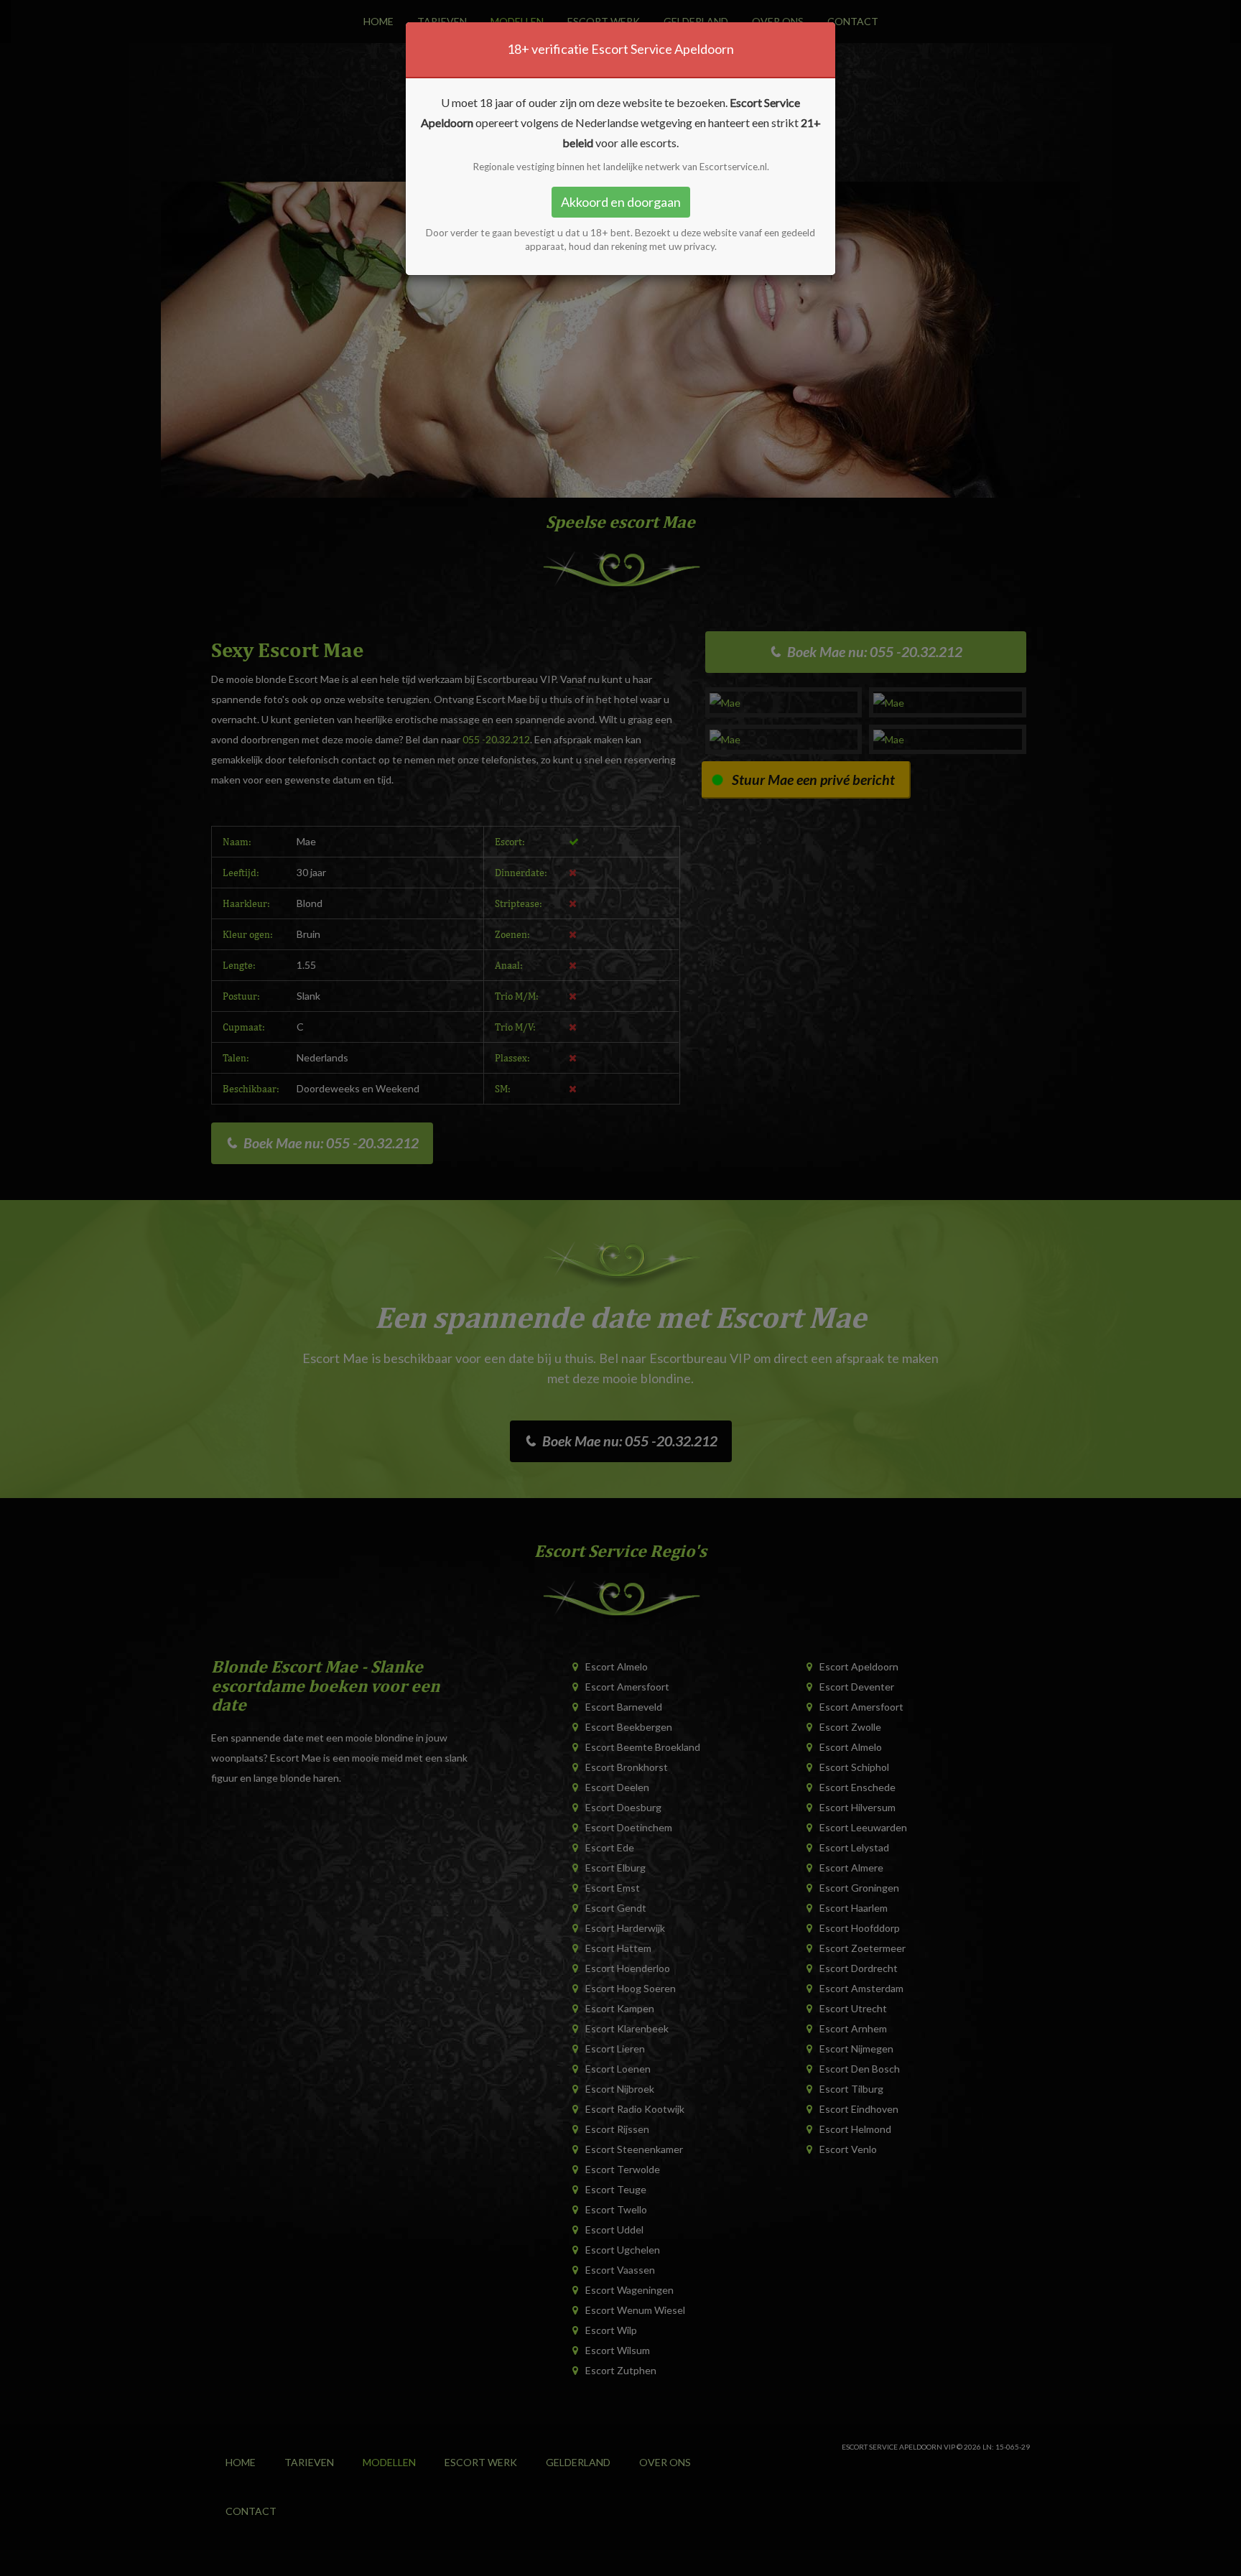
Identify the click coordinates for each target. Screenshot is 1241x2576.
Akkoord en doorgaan (621, 202)
